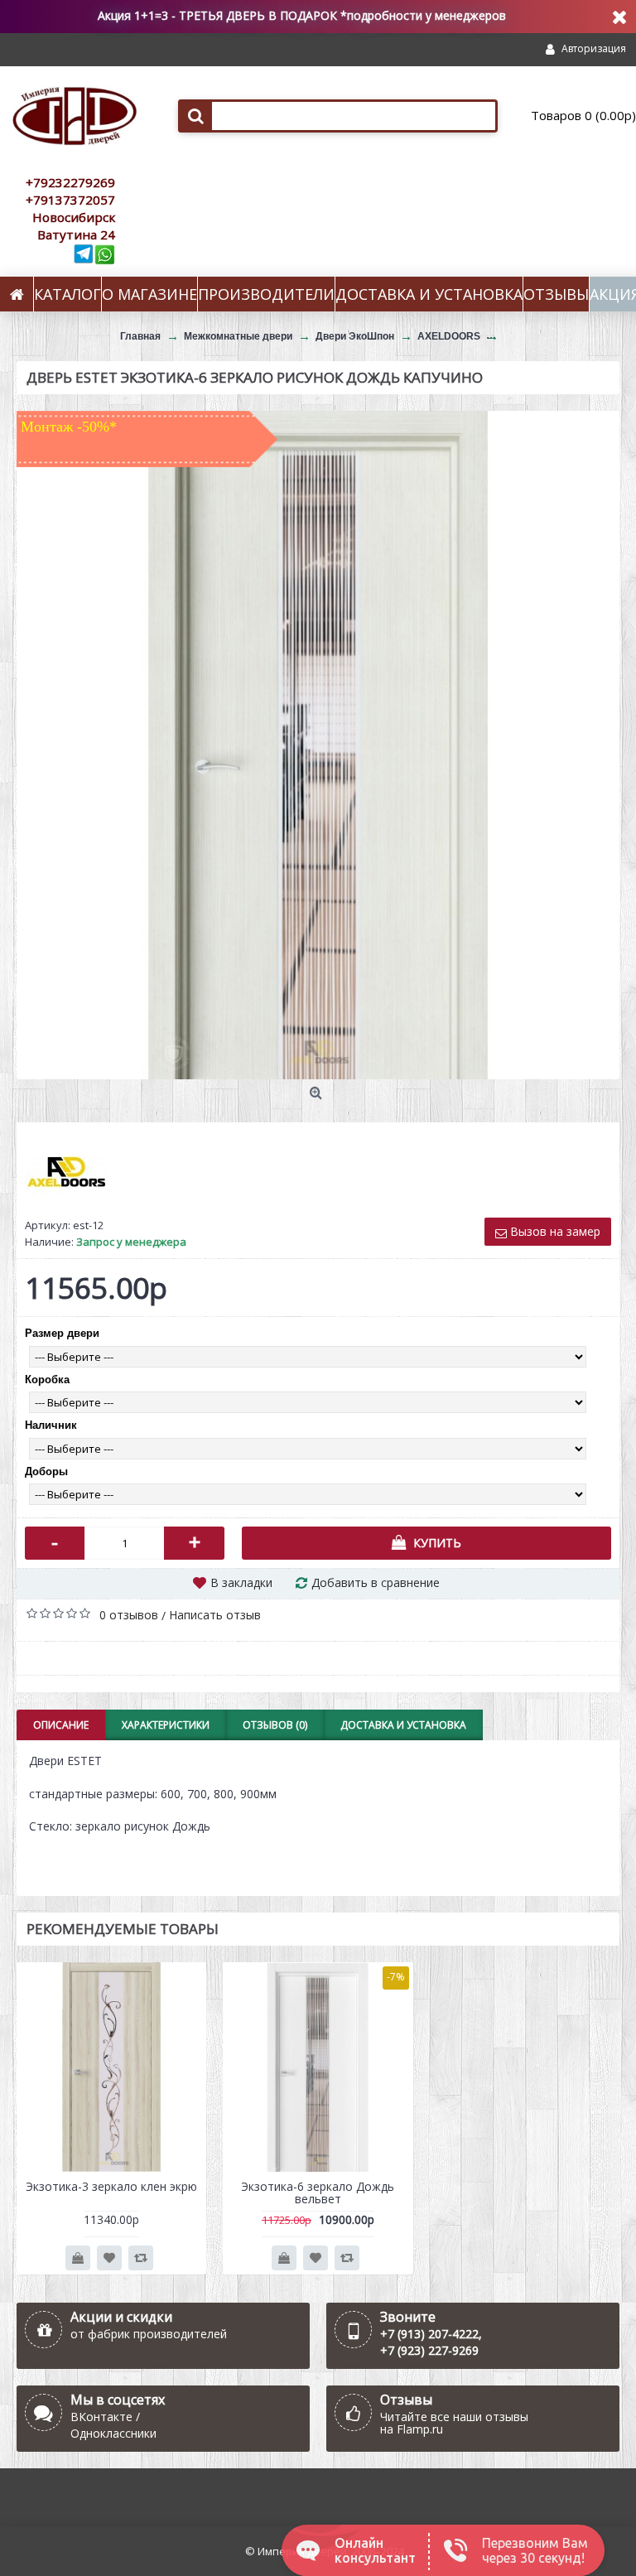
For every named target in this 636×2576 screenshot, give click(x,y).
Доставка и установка (403, 1725)
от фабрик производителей (149, 2334)
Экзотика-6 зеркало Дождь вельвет (318, 2192)
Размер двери (62, 1333)
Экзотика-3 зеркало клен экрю (111, 2186)
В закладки (241, 1582)
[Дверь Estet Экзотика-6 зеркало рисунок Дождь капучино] (318, 745)
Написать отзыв (215, 1615)
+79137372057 (70, 200)
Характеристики (166, 1725)
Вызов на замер (554, 1231)
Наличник (51, 1425)
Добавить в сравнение (376, 1582)
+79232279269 (70, 182)
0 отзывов (129, 1615)
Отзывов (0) (275, 1725)
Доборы (46, 1471)
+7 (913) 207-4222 (429, 2334)
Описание (61, 1725)
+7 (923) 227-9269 (429, 2350)
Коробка (47, 1380)
